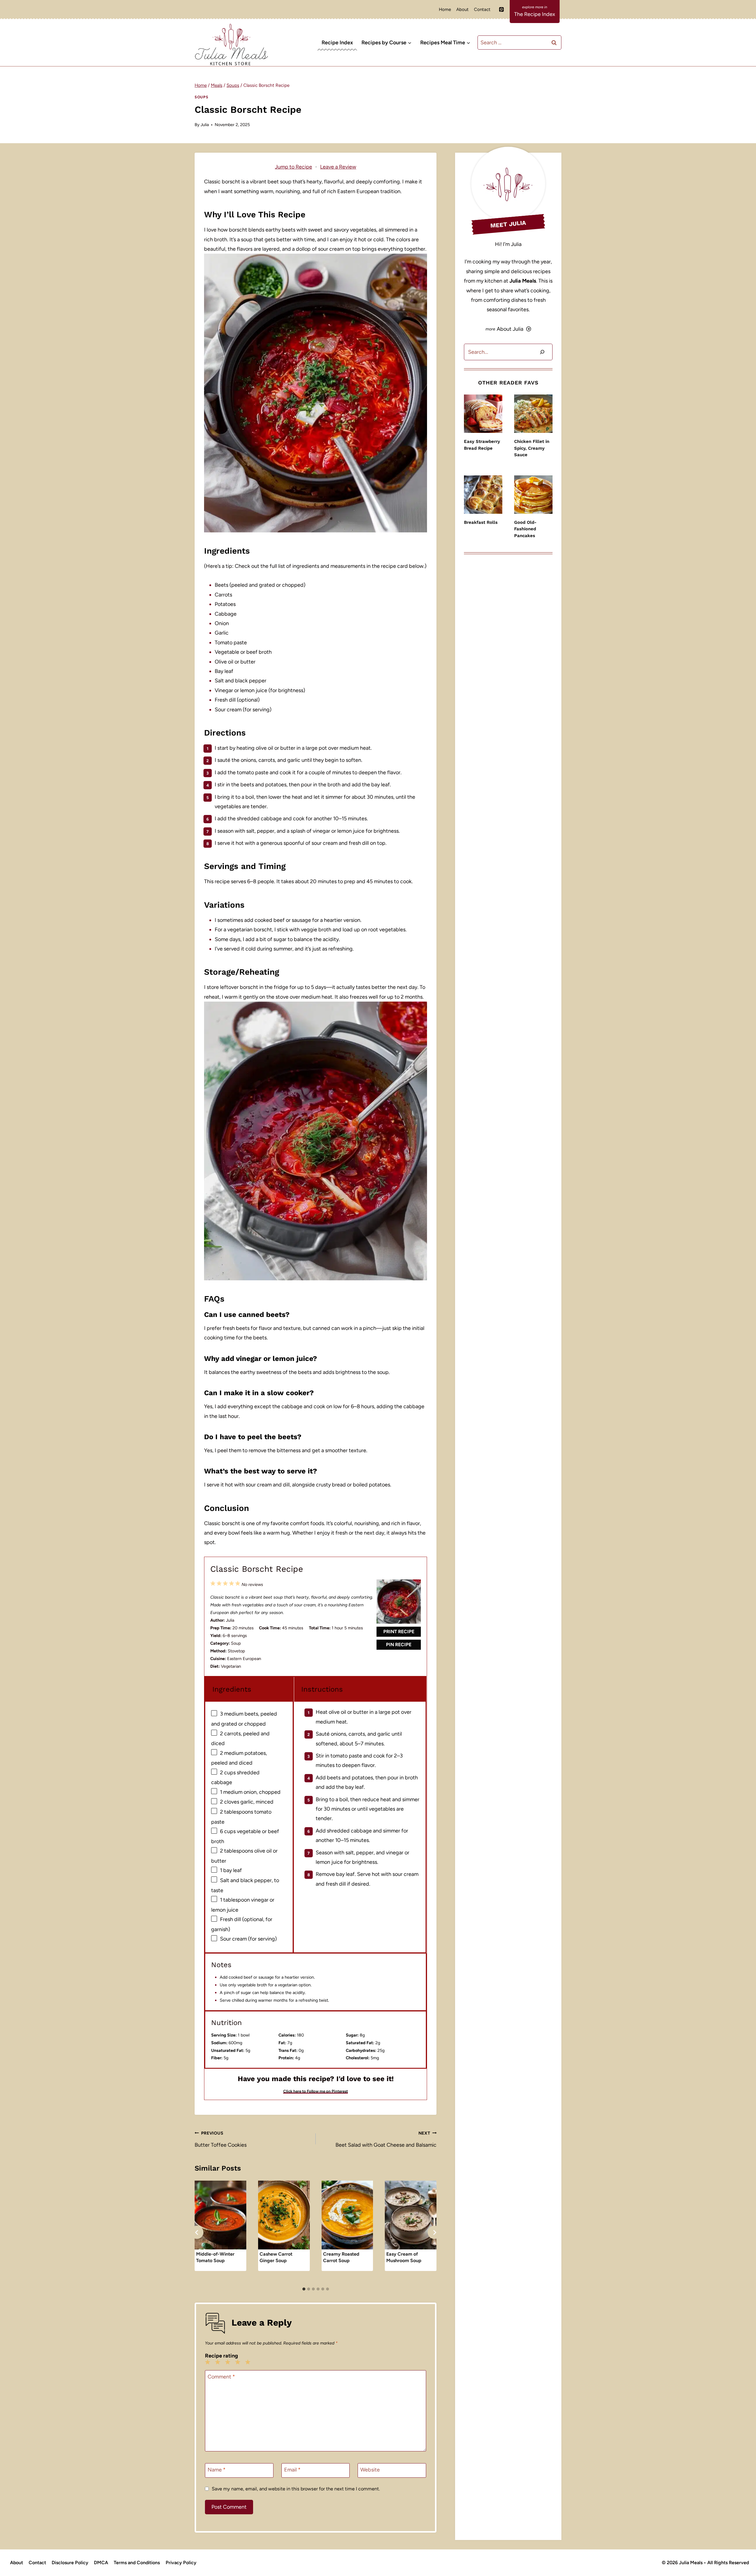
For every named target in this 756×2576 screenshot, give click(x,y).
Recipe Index (337, 43)
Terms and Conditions (137, 2563)
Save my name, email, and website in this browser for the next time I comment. (296, 2489)
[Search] (542, 352)
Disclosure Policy (70, 2563)
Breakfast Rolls (481, 522)
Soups (201, 97)
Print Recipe (399, 1632)
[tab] (304, 2289)
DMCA (101, 2563)
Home (445, 9)
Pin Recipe (399, 1645)
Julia (205, 125)
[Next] (434, 2232)
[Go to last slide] (197, 2232)
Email (292, 2470)
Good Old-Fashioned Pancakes (525, 529)
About (462, 9)
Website (370, 2470)
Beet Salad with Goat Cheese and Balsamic (386, 2139)
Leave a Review (338, 167)
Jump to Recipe (294, 167)
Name (217, 2470)
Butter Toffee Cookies (221, 2139)
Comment (221, 2377)
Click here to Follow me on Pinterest (316, 2091)
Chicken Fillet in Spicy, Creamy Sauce (532, 448)
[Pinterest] (501, 9)
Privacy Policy (181, 2563)
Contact (482, 9)
